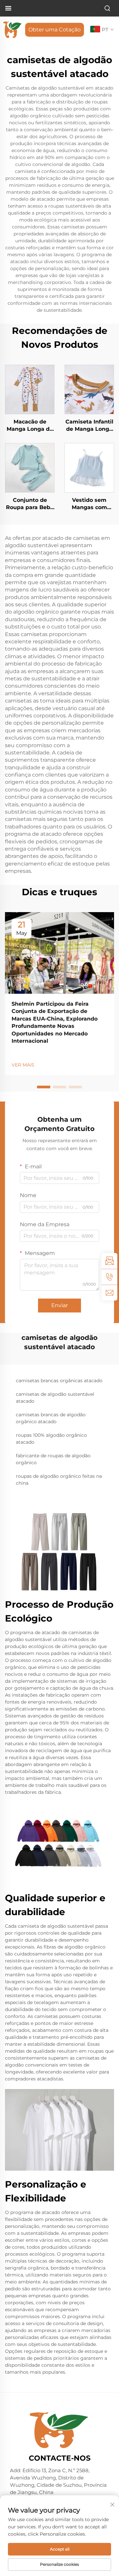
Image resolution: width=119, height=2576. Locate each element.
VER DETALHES (30, 389)
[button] (44, 1087)
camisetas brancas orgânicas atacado (59, 1381)
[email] (109, 1293)
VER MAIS (23, 1065)
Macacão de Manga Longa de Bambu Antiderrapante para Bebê (30, 426)
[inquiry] (109, 1261)
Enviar (59, 1305)
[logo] (12, 29)
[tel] (109, 1277)
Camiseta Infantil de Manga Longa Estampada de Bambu (89, 426)
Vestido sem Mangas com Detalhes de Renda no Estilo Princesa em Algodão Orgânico (89, 504)
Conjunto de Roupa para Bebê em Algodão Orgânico (30, 504)
